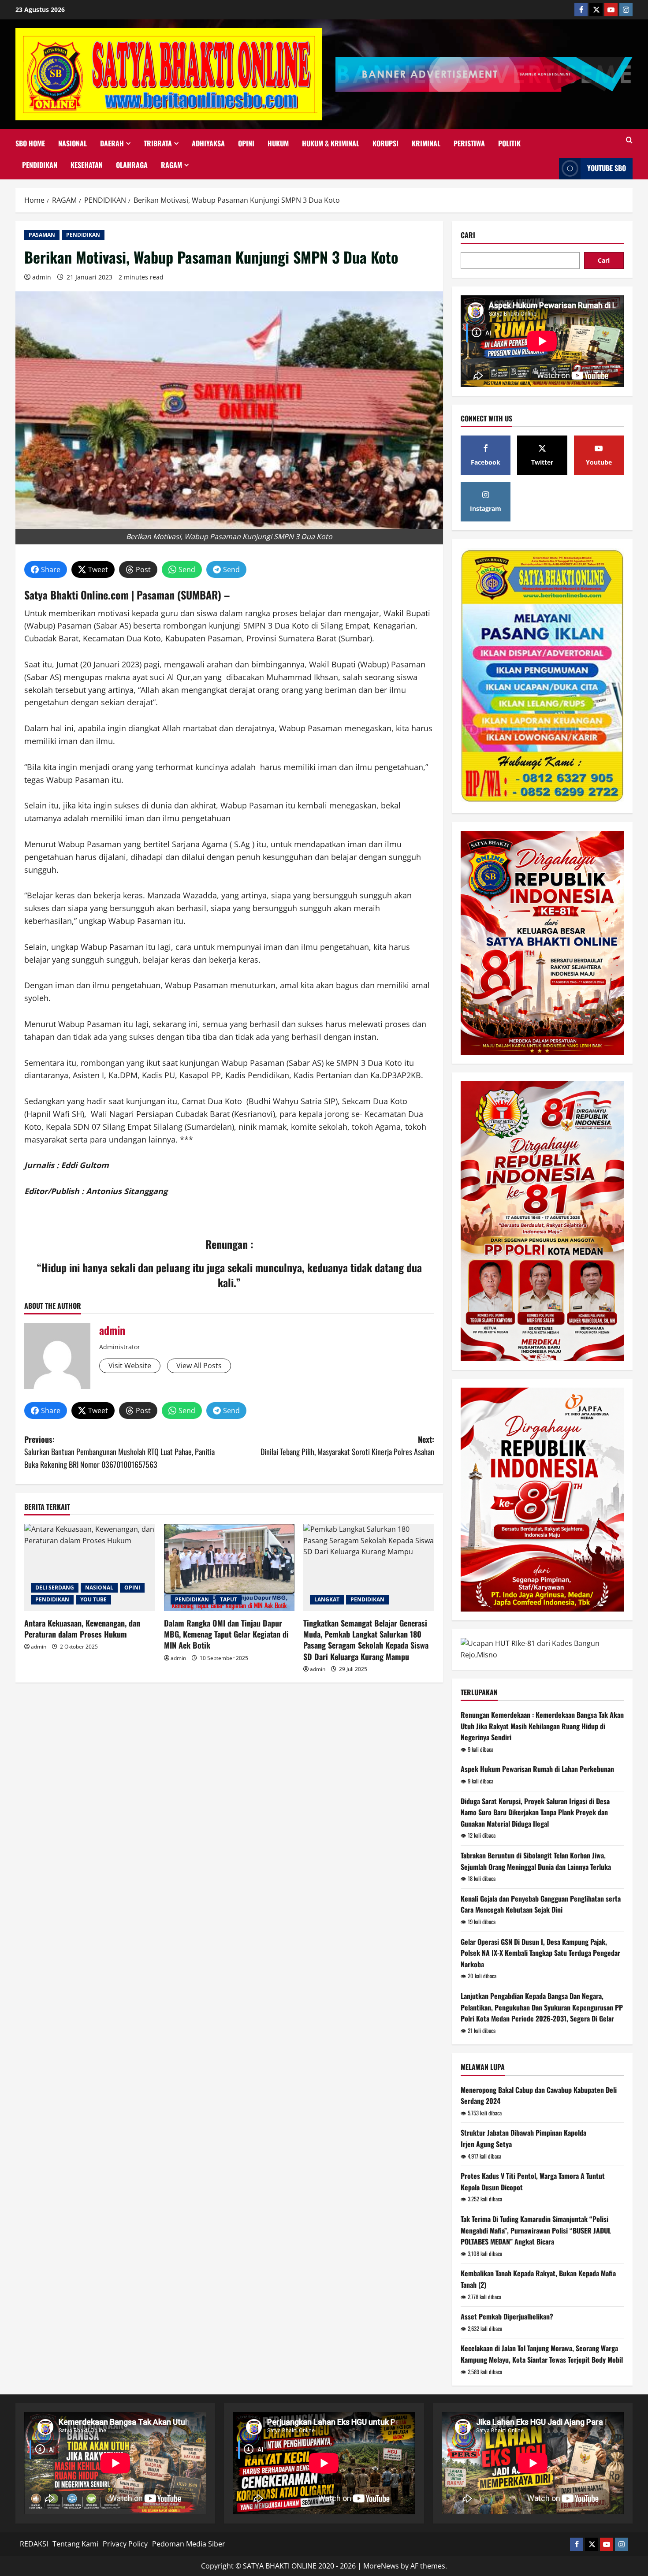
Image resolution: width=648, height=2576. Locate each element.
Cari (468, 235)
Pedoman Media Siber (189, 2544)
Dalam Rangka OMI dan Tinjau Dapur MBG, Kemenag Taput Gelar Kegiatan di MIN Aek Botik (226, 1634)
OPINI (246, 143)
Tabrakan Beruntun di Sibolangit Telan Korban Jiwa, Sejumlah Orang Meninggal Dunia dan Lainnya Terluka (536, 1861)
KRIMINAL (426, 143)
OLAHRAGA (132, 165)
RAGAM (171, 165)
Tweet (98, 570)
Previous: (119, 1452)
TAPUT (229, 1599)
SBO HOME (30, 143)
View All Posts (199, 1366)
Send (187, 570)
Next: (347, 1446)
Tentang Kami (75, 2544)
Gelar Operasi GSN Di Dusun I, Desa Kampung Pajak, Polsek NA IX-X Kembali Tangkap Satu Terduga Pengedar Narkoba (540, 1953)
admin (42, 277)
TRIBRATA (158, 143)
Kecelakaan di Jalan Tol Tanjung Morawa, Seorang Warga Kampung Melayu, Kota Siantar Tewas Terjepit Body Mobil (542, 2354)
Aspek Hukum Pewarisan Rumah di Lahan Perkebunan (537, 1769)
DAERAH (112, 143)
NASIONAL (73, 143)
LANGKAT (327, 1599)
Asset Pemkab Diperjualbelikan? (507, 2316)
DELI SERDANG (55, 1588)
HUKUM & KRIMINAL (331, 143)
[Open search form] (629, 140)
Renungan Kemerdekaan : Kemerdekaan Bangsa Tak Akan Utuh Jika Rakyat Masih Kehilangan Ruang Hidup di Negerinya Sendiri (542, 1726)
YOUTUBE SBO (607, 168)
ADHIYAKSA (208, 143)
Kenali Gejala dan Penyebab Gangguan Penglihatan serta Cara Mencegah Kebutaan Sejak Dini (541, 1904)
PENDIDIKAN (40, 165)
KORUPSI (385, 143)
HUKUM (278, 143)
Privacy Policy (125, 2544)
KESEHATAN (87, 165)
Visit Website (130, 1366)
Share (51, 570)
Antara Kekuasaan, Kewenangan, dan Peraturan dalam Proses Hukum (82, 1629)
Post (143, 570)
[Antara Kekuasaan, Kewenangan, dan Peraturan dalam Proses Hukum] (90, 1567)
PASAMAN (42, 235)
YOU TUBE (93, 1599)
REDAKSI (34, 2544)
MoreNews (381, 2566)
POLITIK (509, 143)
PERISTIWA (469, 143)
